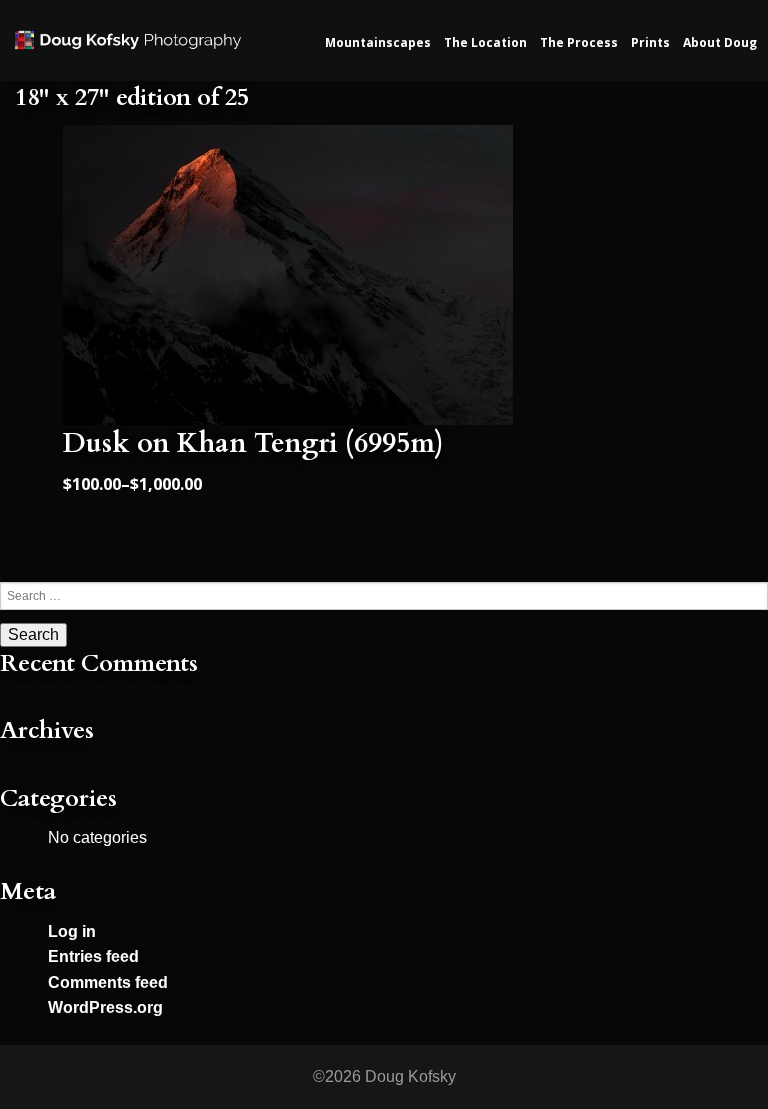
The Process (579, 42)
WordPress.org (105, 1007)
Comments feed (108, 982)
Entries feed (93, 956)
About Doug (720, 42)
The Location (485, 42)
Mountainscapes (378, 42)
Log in (72, 931)
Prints (650, 42)
